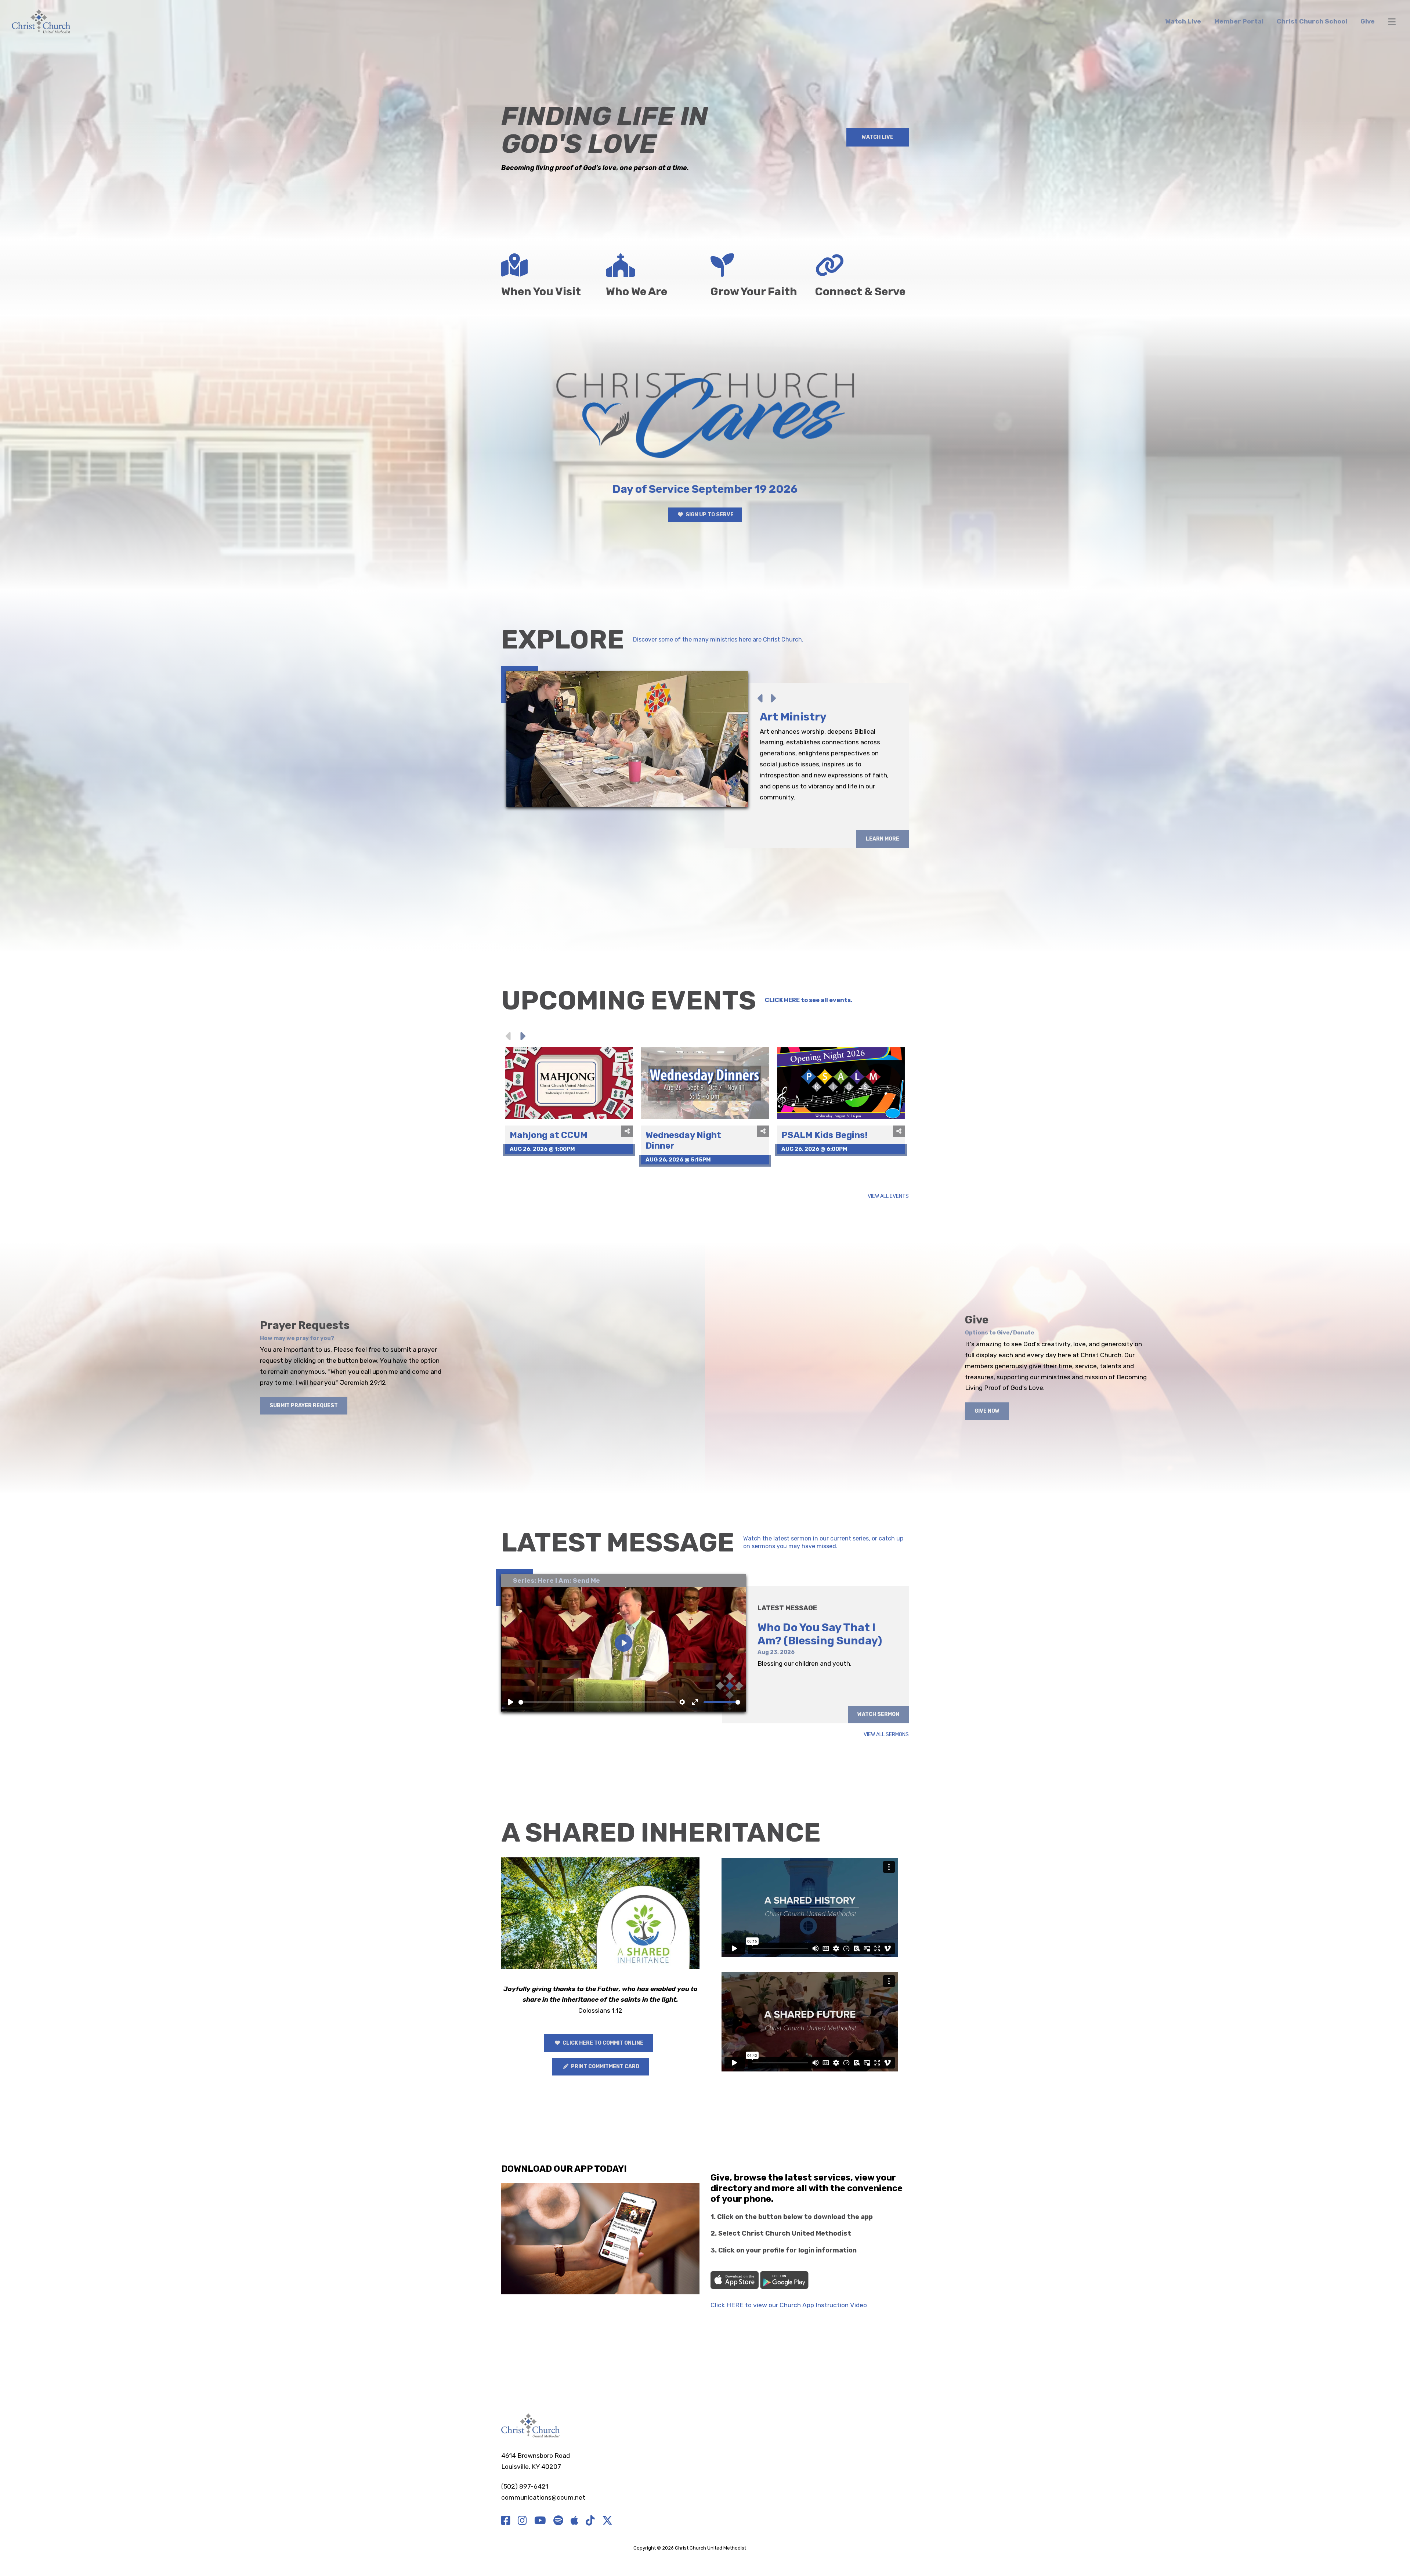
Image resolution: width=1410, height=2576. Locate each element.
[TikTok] (590, 2521)
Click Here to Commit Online (602, 2043)
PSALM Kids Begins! (825, 1135)
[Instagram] (522, 2521)
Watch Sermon (878, 1714)
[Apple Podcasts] (574, 2521)
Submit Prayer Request (304, 1406)
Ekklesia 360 (762, 2548)
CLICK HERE (782, 1000)
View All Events (888, 1197)
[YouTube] (540, 2521)
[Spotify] (558, 2521)
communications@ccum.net (543, 2497)
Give (1368, 21)
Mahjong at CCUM (549, 1135)
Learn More (883, 883)
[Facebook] (506, 2521)
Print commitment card (605, 2066)
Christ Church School (1312, 21)
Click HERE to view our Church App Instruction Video (789, 2305)
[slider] (597, 1702)
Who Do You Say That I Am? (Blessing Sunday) (820, 1634)
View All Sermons (886, 1735)
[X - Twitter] (607, 2521)
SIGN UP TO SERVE (709, 515)
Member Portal (1239, 21)
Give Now (987, 1411)
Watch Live (1183, 21)
